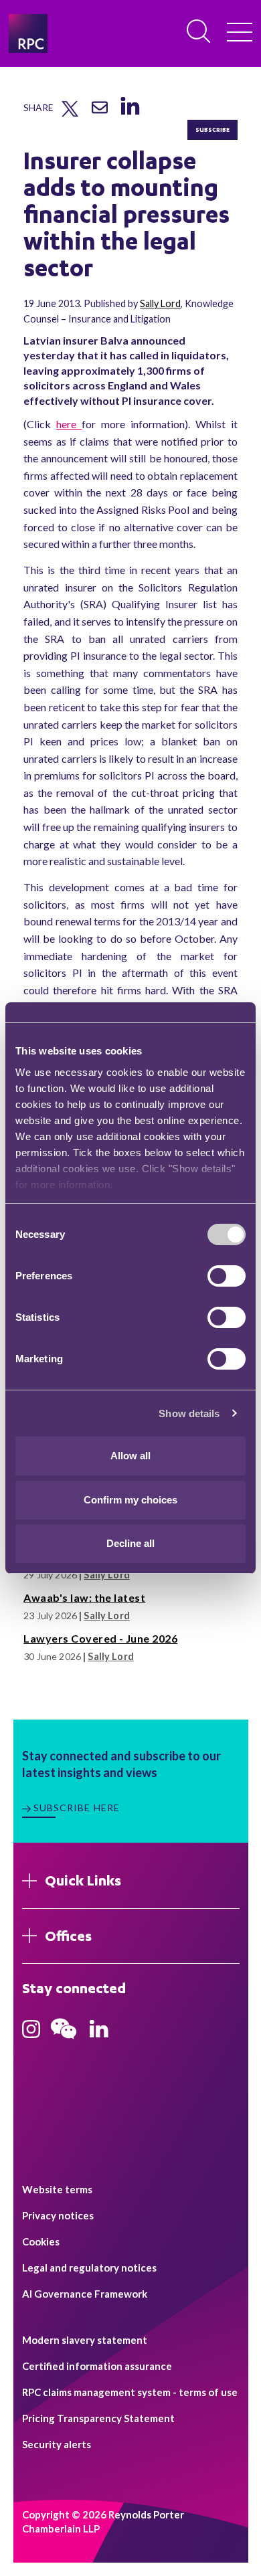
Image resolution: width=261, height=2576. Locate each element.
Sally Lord (160, 303)
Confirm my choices (130, 1500)
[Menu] (240, 33)
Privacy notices (58, 2215)
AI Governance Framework (85, 2294)
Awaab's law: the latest (84, 1597)
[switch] (227, 1276)
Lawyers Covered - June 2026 (100, 1638)
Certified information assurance (97, 2366)
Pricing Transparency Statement (98, 2418)
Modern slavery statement (85, 2340)
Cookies (41, 2241)
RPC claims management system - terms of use (130, 2392)
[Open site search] (199, 32)
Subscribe (212, 129)
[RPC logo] (28, 33)
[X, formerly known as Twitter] (70, 114)
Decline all (130, 1543)
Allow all (130, 1456)
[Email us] (100, 112)
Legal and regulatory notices (89, 2268)
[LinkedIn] (129, 115)
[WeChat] (64, 2041)
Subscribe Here (77, 1808)
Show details (189, 1413)
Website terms (57, 2189)
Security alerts (57, 2444)
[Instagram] (31, 2033)
